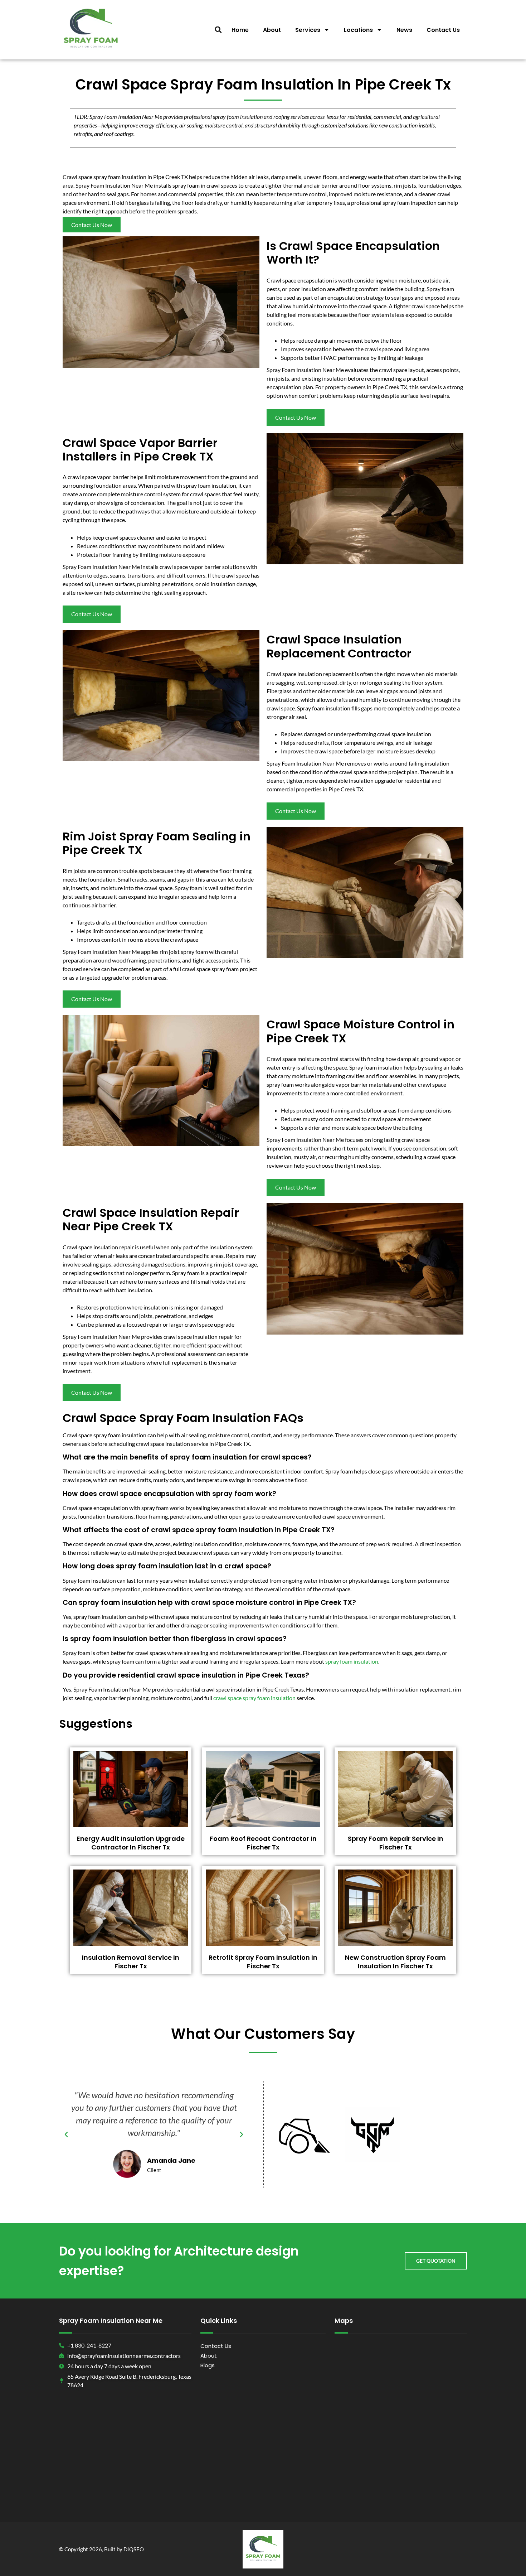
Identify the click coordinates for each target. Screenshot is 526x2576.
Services (308, 30)
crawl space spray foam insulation (254, 1698)
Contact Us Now (92, 225)
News (404, 30)
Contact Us (443, 30)
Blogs (208, 2365)
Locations (358, 30)
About (272, 30)
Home (240, 30)
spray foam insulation (352, 1661)
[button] (218, 30)
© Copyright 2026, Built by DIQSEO (101, 2549)
